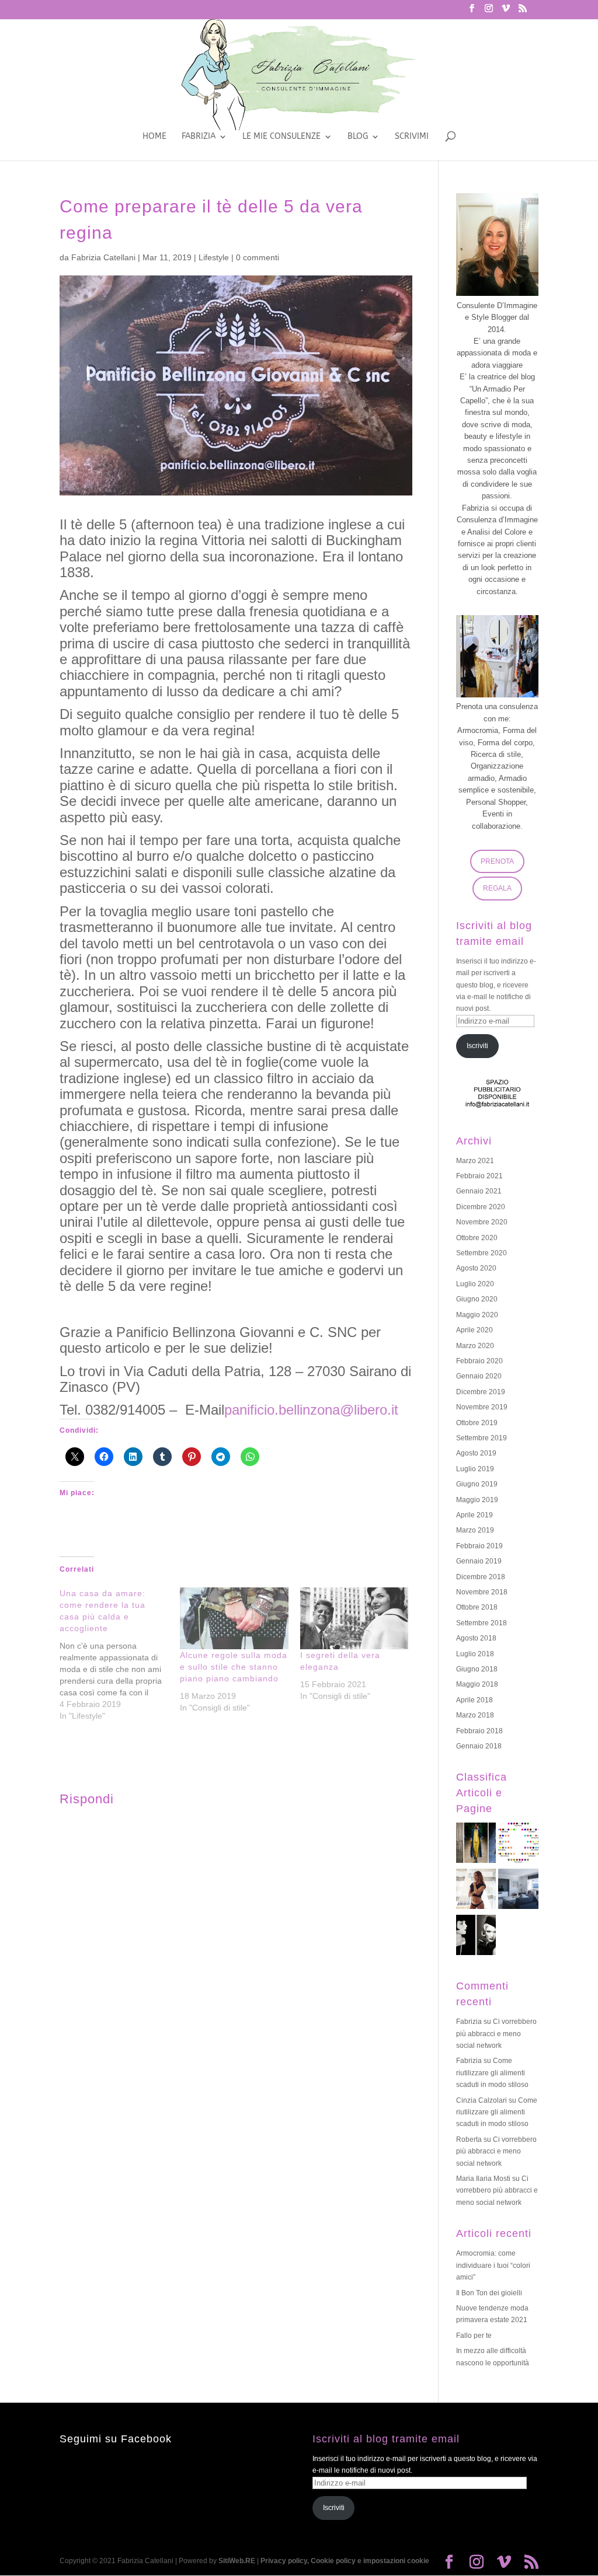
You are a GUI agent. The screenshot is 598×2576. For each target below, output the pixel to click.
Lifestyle (214, 257)
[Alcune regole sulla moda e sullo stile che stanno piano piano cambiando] (234, 1618)
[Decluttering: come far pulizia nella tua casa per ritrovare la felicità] (518, 1891)
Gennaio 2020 (479, 1376)
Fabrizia (199, 137)
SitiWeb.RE (237, 2561)
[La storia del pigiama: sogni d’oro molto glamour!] (476, 1844)
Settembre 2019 (481, 1438)
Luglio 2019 (475, 1469)
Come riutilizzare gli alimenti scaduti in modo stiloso (492, 2073)
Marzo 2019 (475, 1530)
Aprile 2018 (474, 1700)
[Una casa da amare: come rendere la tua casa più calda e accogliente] (120, 1654)
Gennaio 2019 (479, 1561)
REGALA (497, 888)
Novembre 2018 (482, 1592)
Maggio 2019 (477, 1500)
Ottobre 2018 (477, 1607)
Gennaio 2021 (479, 1191)
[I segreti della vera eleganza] (354, 1618)
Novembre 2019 (482, 1407)
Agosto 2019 (476, 1453)
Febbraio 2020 (479, 1361)
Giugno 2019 (477, 1484)
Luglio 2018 (475, 1654)
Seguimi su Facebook (116, 2439)
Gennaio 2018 (479, 1746)
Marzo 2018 (475, 1715)
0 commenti (258, 257)
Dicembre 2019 (481, 1392)
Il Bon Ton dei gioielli (489, 2293)
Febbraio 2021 (479, 1176)
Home (154, 137)
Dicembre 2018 (481, 1577)
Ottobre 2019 (477, 1423)
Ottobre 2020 (477, 1238)
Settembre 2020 (481, 1253)
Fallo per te (474, 2336)
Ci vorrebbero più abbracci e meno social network (496, 2034)
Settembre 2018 (481, 1623)
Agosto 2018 (476, 1638)
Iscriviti (477, 1046)
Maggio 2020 (477, 1315)
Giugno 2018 (477, 1669)
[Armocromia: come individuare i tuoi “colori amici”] (518, 1844)
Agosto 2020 (476, 1268)
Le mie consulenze (281, 137)
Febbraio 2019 (479, 1546)
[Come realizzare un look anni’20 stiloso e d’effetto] (476, 1937)
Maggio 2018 (477, 1684)
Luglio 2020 (475, 1284)
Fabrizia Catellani (103, 257)
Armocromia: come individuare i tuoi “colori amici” (493, 2265)
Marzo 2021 (475, 1161)
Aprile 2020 (474, 1330)
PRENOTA (497, 861)
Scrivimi (412, 137)
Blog (358, 137)
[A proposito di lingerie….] (476, 1891)
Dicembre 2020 (481, 1207)
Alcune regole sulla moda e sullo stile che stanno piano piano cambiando (234, 1667)
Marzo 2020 (475, 1346)
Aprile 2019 (474, 1515)
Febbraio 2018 (479, 1731)
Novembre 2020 (482, 1222)
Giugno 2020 (477, 1299)
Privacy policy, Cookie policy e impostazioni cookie (345, 2561)
